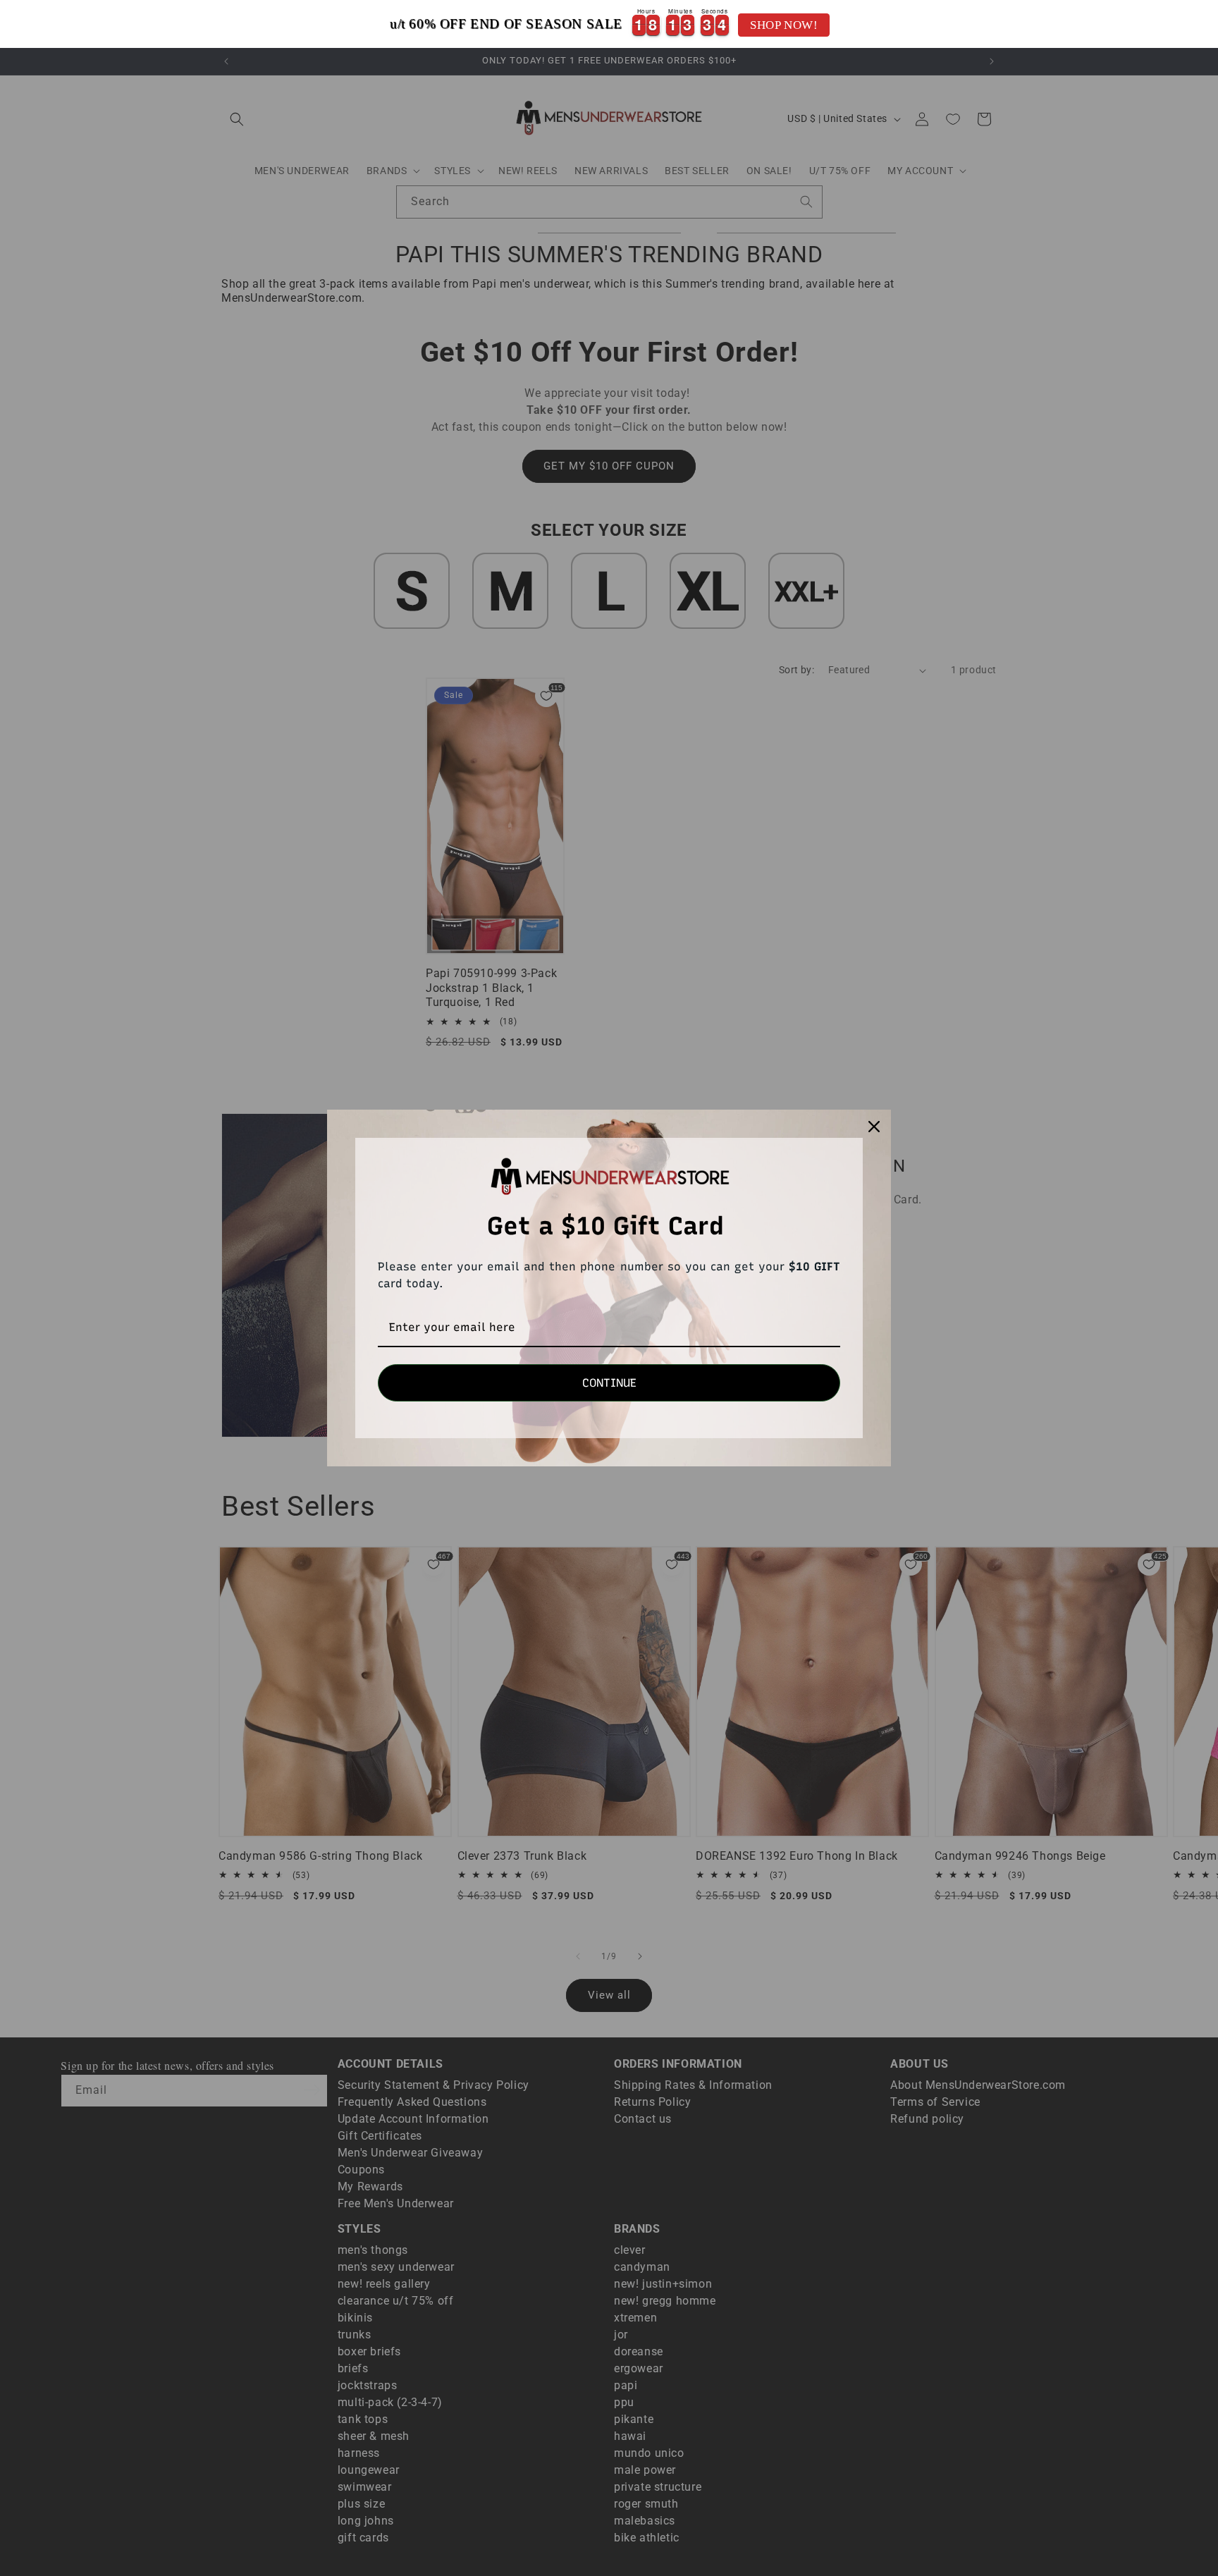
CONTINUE (609, 1383)
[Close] (874, 1127)
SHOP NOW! (784, 25)
